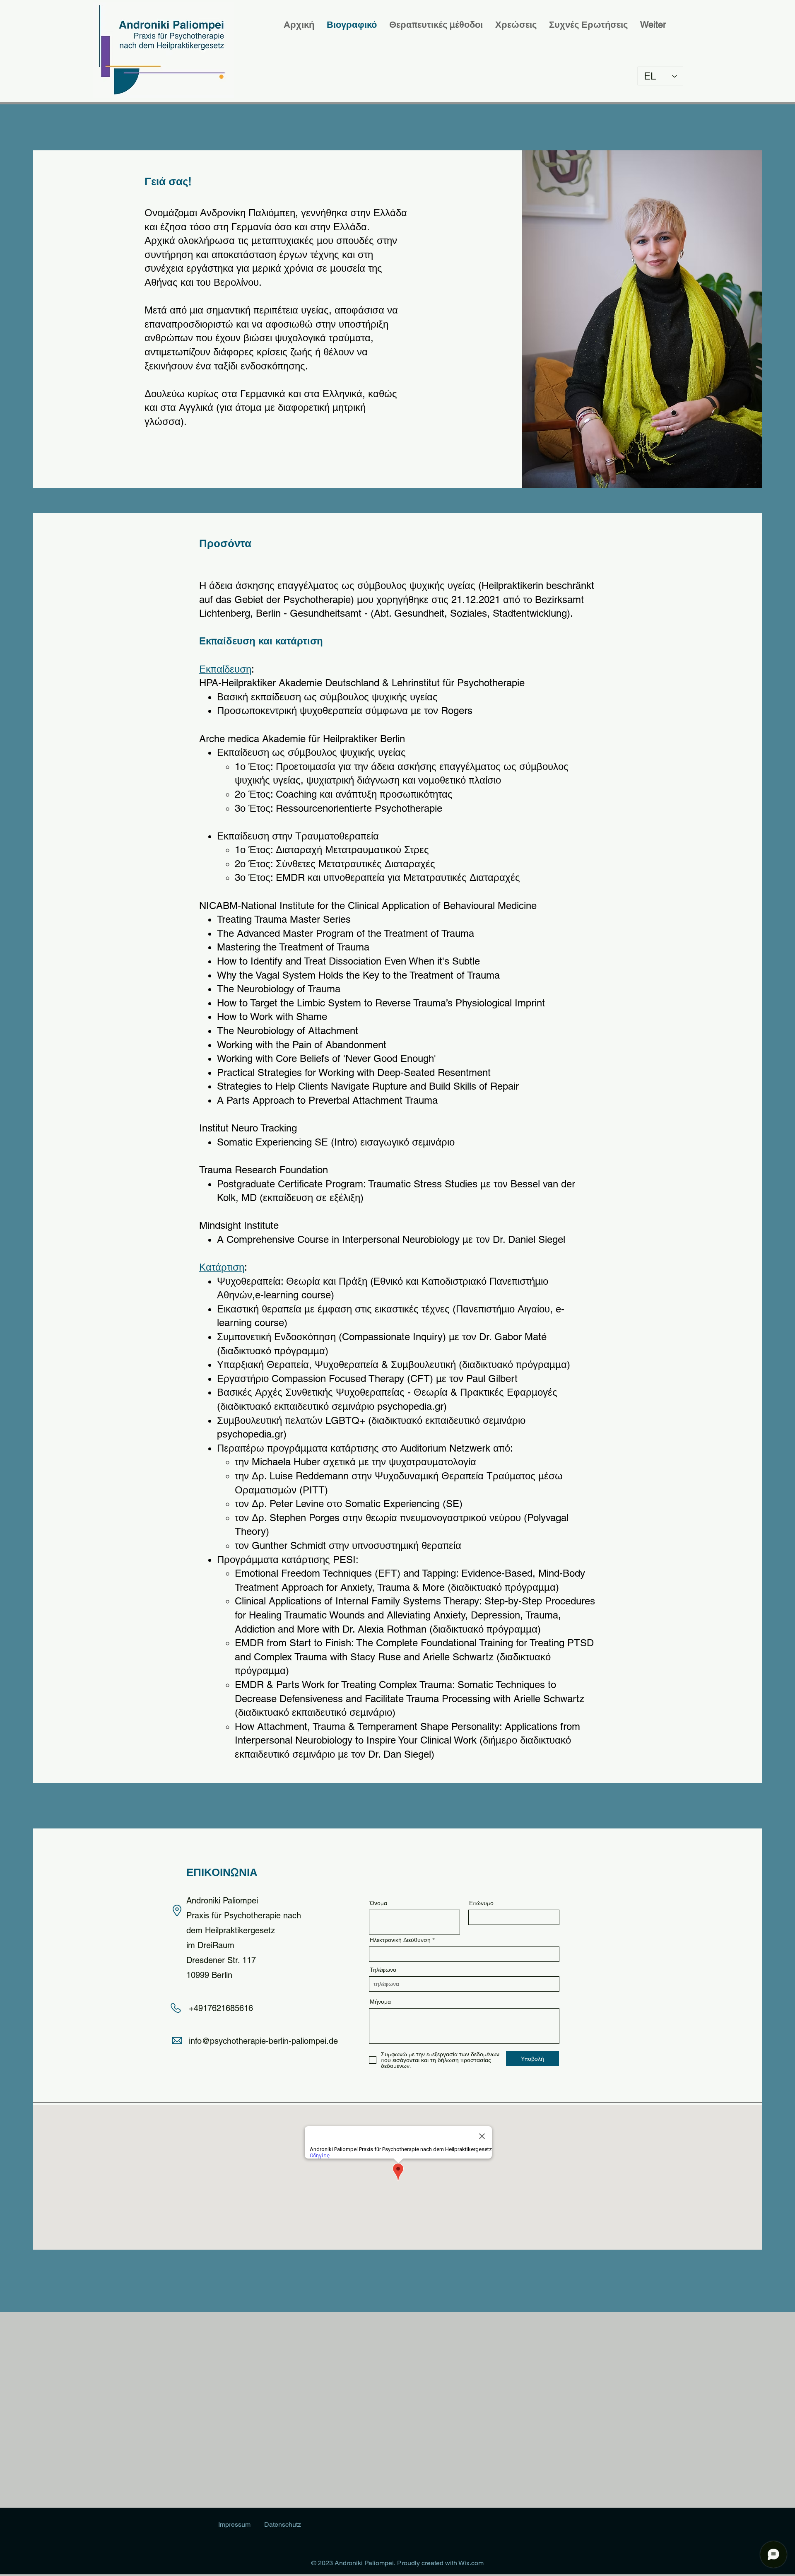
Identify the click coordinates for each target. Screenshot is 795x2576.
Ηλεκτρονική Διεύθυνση (400, 1940)
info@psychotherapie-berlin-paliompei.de (263, 2041)
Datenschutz (283, 2524)
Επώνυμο (481, 1903)
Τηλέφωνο (383, 1970)
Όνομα (378, 1903)
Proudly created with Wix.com (440, 2563)
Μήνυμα (380, 2002)
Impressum (234, 2524)
